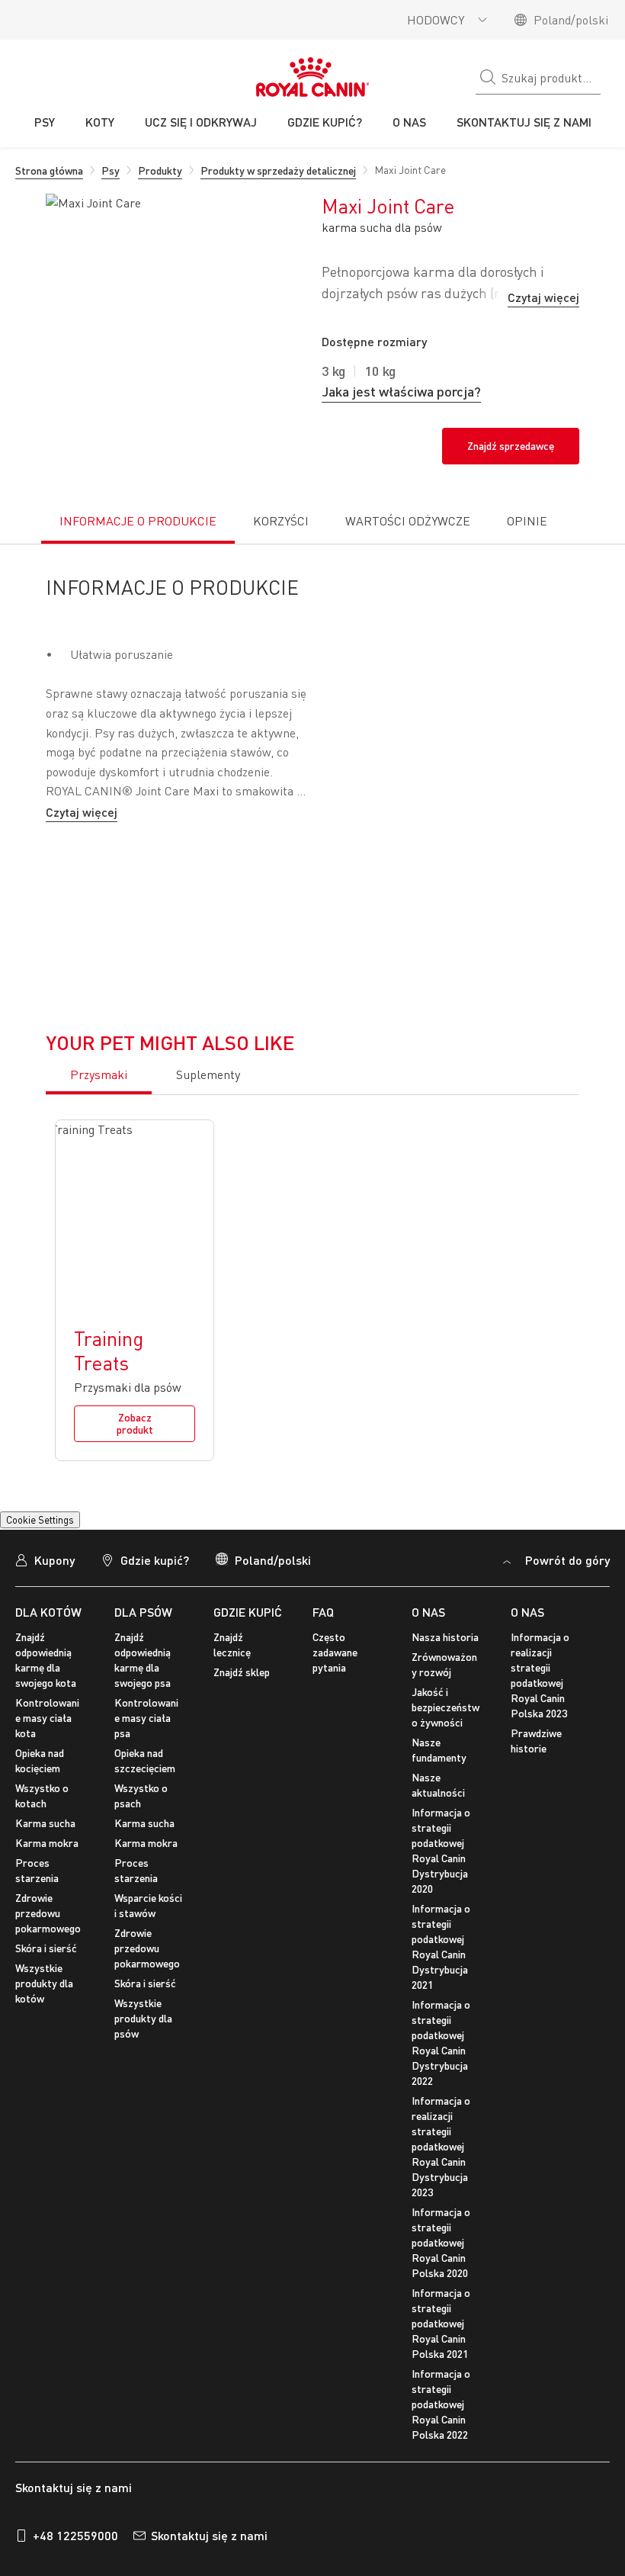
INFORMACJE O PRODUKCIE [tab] (92, 551)
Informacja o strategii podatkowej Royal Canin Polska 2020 (441, 2280)
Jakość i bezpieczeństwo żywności (446, 1745)
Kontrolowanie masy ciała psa (146, 1756)
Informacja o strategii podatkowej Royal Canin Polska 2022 (441, 2442)
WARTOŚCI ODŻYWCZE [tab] (354, 551)
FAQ (323, 1650)
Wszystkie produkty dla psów (143, 2056)
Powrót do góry (566, 1598)
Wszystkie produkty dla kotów (44, 2021)
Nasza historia (445, 1675)
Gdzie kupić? (155, 1598)
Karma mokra (47, 1881)
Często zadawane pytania (335, 1690)
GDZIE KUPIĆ (248, 1650)
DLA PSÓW (143, 1650)
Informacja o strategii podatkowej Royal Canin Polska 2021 (441, 2361)
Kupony (54, 1598)
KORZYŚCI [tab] (231, 544)
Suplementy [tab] (208, 1113)
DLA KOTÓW (48, 1650)
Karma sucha (45, 1861)
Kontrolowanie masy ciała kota (47, 1756)
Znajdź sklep (242, 1710)
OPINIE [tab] (483, 559)
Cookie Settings (40, 1558)
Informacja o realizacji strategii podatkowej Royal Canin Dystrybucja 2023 (441, 2184)
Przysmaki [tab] (99, 1113)
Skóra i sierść (46, 1986)
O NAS (428, 1650)
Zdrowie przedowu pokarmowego (48, 1951)
